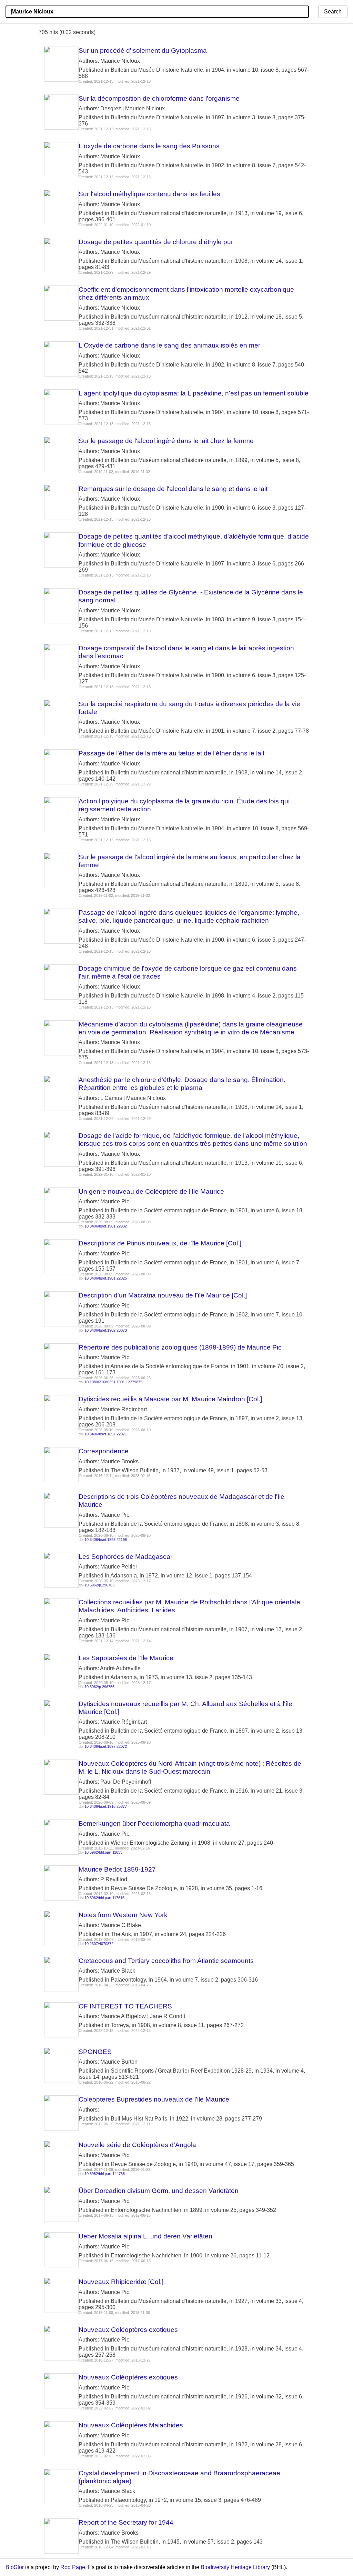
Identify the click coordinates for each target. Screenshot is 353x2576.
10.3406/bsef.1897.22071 (106, 1434)
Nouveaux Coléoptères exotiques (128, 2330)
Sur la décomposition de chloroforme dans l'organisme (159, 98)
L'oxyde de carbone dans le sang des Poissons (149, 146)
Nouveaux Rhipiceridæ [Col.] (121, 2282)
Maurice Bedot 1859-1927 (117, 1869)
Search (333, 12)
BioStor (15, 2567)
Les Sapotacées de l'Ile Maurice (126, 1658)
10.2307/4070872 (99, 1944)
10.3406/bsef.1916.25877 (106, 1806)
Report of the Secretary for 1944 (126, 2522)
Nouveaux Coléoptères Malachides (131, 2425)
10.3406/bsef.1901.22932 (106, 1226)
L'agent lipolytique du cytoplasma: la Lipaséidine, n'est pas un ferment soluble (194, 393)
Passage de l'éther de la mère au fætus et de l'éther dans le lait (172, 753)
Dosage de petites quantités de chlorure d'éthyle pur (156, 242)
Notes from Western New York (123, 1915)
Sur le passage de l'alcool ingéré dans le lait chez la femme (166, 441)
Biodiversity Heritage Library (235, 2567)
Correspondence (104, 1451)
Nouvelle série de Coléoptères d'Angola (137, 2145)
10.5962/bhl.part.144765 (105, 2174)
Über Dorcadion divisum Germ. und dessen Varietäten (159, 2191)
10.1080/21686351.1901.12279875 (113, 1382)
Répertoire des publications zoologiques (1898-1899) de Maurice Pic (180, 1347)
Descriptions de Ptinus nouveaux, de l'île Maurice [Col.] (160, 1243)
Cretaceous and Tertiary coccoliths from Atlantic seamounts (166, 1961)
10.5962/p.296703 (99, 1585)
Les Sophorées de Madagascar (125, 1557)
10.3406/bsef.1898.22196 (106, 1540)
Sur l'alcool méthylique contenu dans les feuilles (149, 194)
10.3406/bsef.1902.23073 (106, 1330)
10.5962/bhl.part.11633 (103, 1852)
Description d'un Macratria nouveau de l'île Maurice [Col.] (163, 1295)
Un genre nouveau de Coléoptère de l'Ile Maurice (151, 1191)
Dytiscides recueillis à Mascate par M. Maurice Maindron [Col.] (170, 1399)
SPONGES (95, 2052)
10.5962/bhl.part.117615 (104, 1898)
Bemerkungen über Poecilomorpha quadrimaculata (154, 1823)
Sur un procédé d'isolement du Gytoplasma (143, 51)
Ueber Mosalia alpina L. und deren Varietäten (145, 2236)
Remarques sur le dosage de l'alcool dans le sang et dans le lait (173, 489)
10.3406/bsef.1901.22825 (106, 1278)
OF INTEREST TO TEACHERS (125, 2006)
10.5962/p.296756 (99, 1687)
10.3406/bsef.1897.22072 (106, 1746)
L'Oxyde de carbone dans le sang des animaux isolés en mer (169, 345)
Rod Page (73, 2567)
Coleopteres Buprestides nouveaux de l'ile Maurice (154, 2099)
